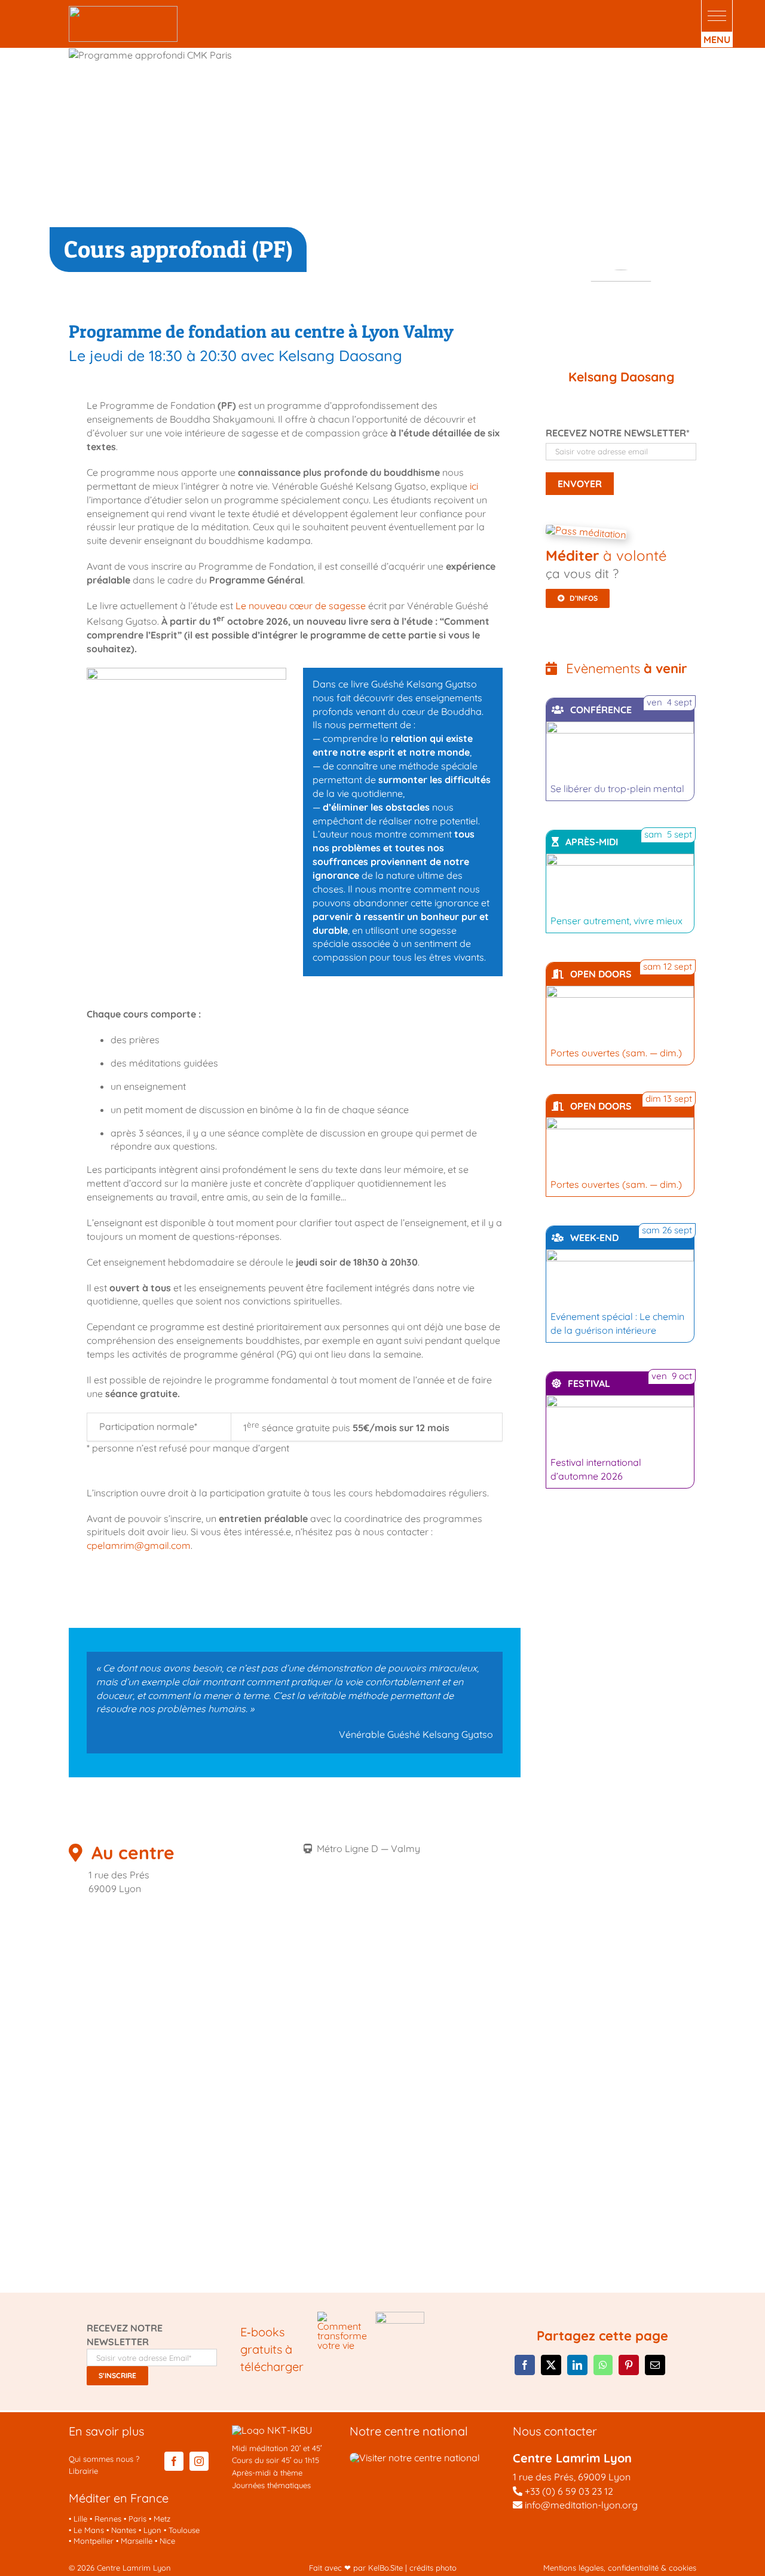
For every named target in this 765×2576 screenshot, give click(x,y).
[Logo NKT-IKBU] (272, 2430)
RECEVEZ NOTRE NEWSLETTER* (618, 433)
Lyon (152, 2530)
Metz (162, 2519)
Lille (80, 2519)
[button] (717, 16)
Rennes (108, 2519)
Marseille (137, 2541)
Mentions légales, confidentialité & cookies (620, 2568)
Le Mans (89, 2530)
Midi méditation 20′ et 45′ (277, 2448)
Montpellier (94, 2541)
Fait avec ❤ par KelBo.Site (356, 2568)
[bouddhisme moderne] (400, 2317)
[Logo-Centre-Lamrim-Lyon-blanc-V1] (123, 11)
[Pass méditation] (586, 532)
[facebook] (174, 2461)
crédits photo (433, 2568)
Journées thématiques (271, 2485)
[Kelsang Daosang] (621, 316)
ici (474, 486)
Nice (167, 2541)
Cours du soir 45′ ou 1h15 (276, 2460)
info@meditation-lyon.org (580, 2505)
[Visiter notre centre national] (415, 2458)
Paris (137, 2519)
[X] (551, 2365)
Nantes (124, 2530)
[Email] (655, 2365)
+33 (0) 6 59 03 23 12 (569, 2491)
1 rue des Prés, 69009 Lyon (572, 2477)
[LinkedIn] (577, 2365)
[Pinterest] (629, 2365)
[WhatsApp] (603, 2365)
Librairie (83, 2471)
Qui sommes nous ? (104, 2459)
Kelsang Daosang (621, 377)
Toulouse (184, 2530)
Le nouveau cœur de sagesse (301, 606)
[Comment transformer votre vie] (342, 2317)
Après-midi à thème (267, 2473)
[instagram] (199, 2461)
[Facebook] (525, 2365)
